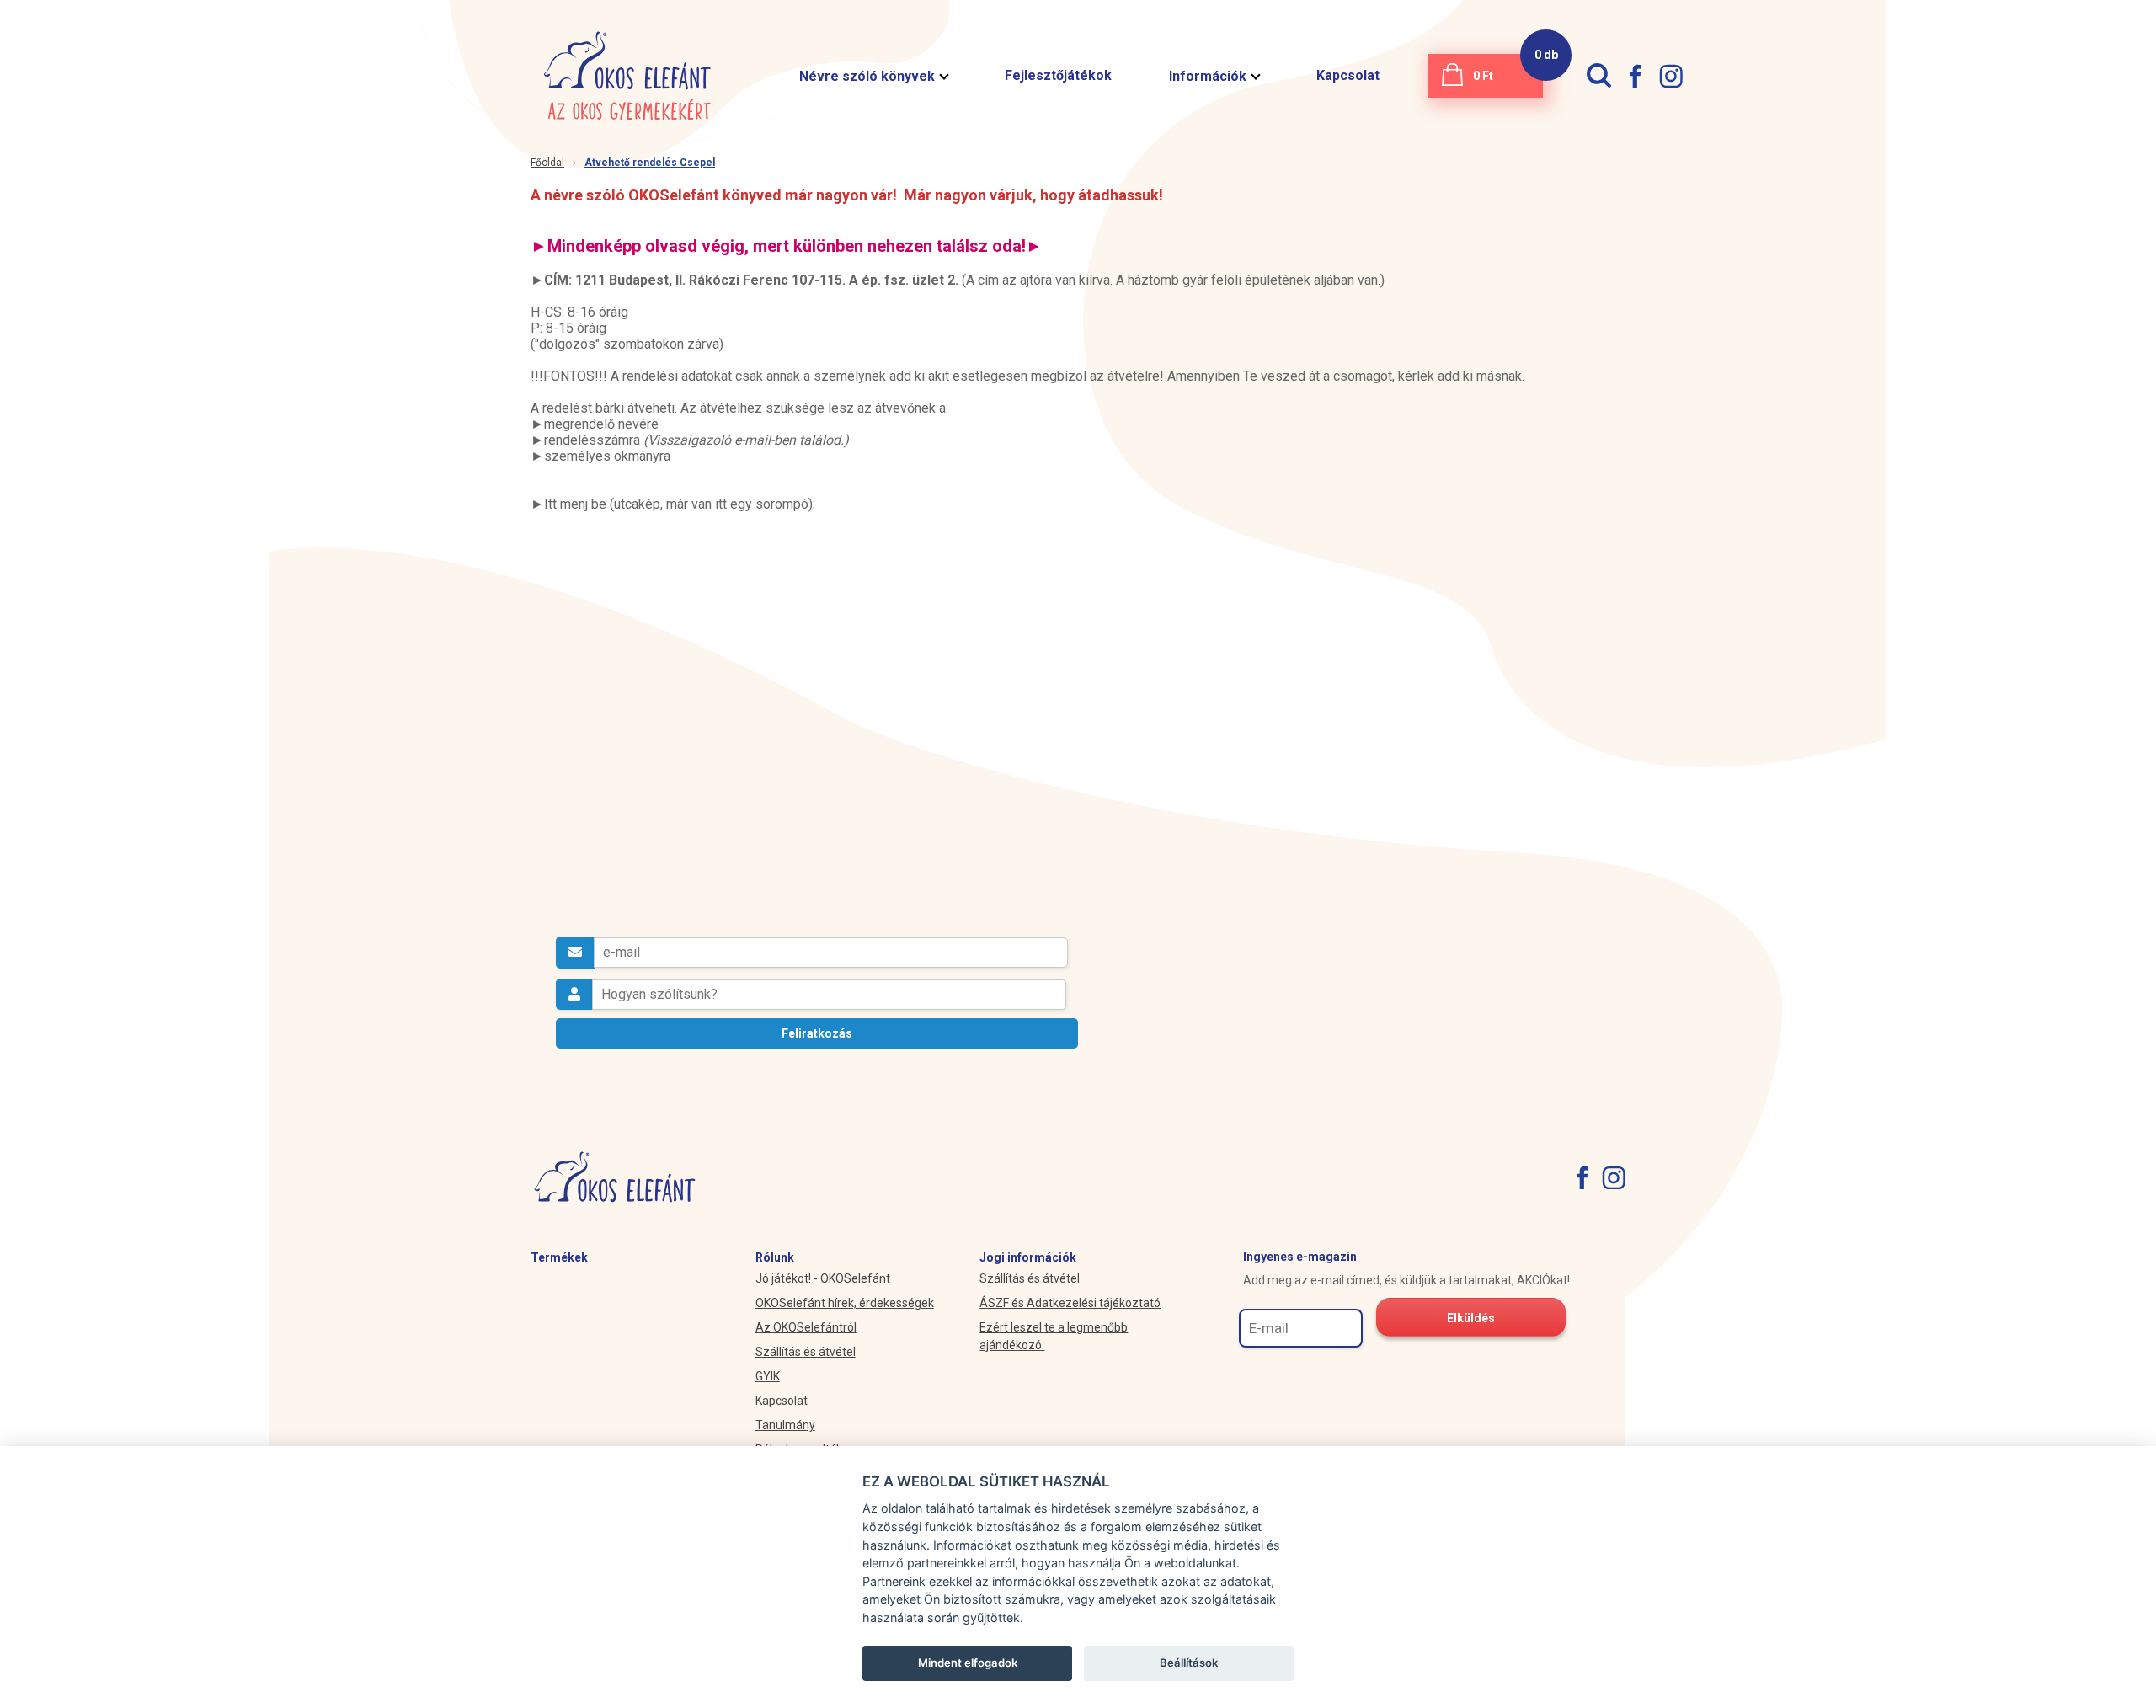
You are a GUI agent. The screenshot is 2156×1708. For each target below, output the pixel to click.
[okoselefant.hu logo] (627, 76)
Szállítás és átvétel (806, 1352)
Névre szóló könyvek (867, 76)
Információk (1208, 76)
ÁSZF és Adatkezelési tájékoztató (1070, 1303)
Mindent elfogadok (968, 1663)
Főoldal (547, 163)
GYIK (768, 1376)
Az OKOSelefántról (806, 1327)
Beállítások (1189, 1663)
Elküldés (1471, 1318)
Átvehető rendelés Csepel (650, 163)
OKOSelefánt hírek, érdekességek (845, 1303)
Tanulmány (785, 1425)
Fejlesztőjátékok (1058, 75)
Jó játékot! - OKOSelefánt (823, 1278)
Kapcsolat (1348, 75)
